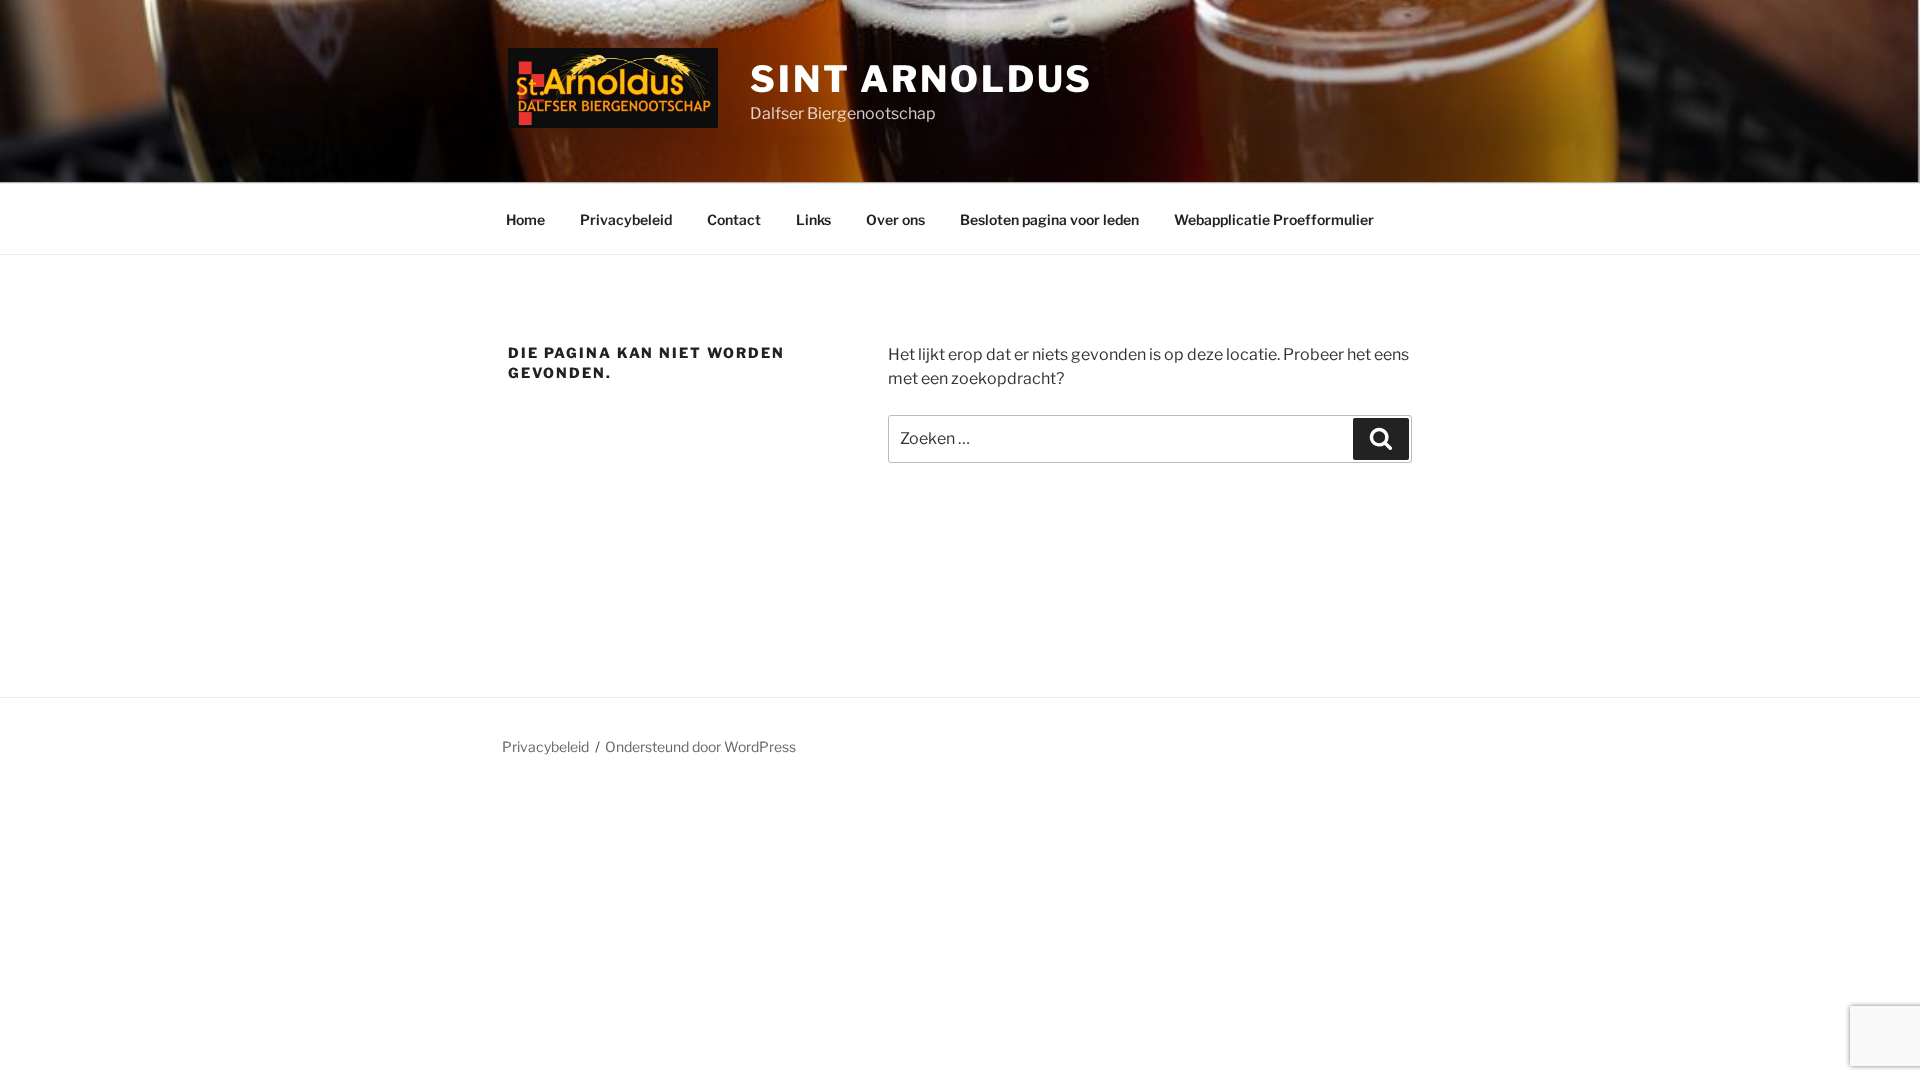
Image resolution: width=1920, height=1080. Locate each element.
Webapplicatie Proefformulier (1274, 219)
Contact (734, 219)
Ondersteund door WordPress (700, 746)
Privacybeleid (626, 219)
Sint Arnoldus (921, 79)
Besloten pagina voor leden (1049, 219)
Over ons (895, 219)
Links (813, 219)
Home (525, 219)
